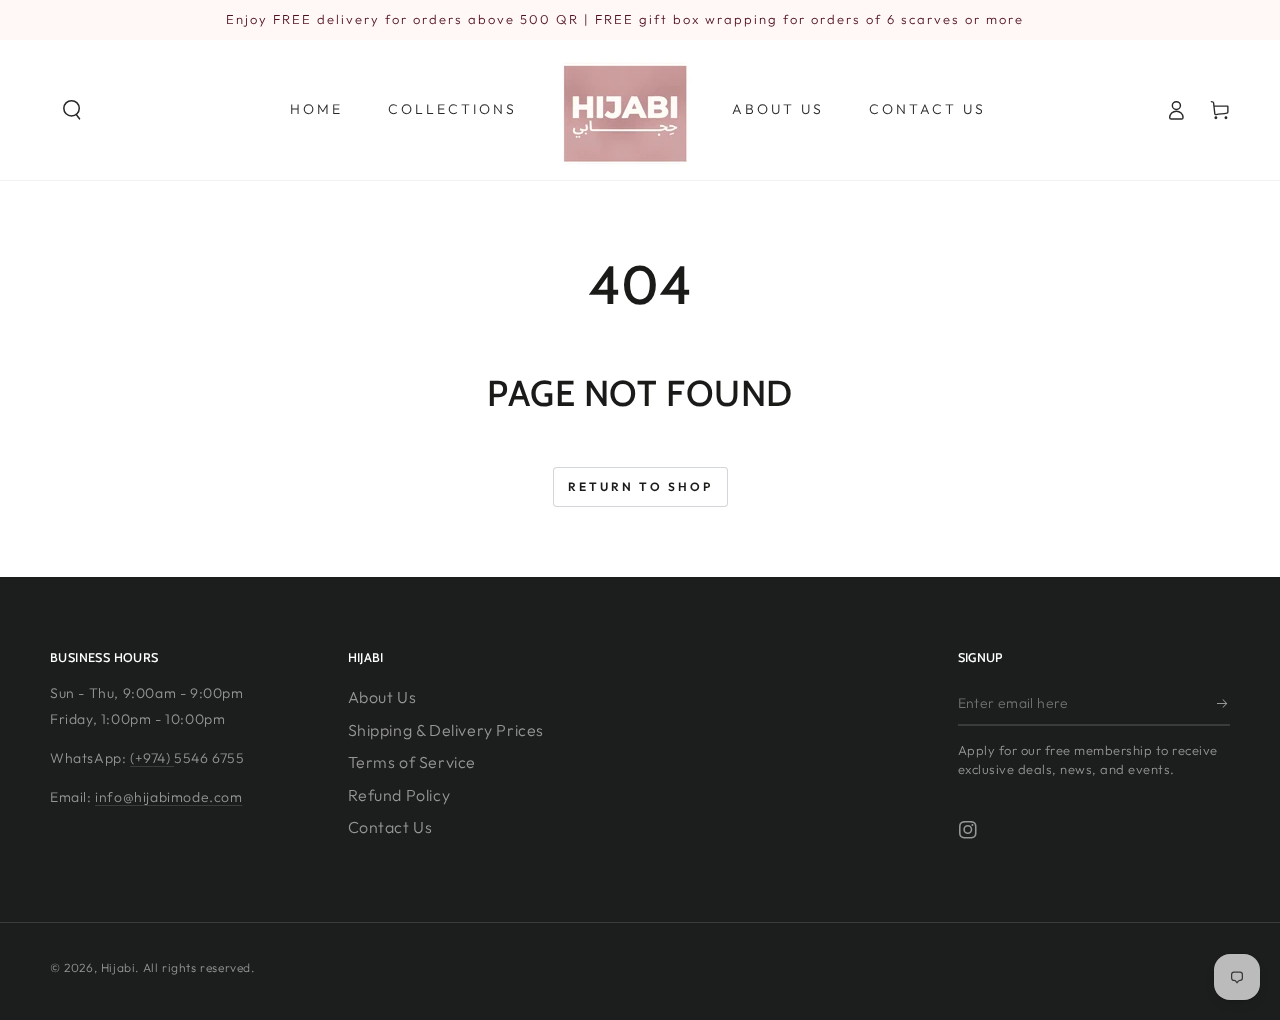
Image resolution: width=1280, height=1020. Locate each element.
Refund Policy (399, 795)
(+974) (152, 758)
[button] (72, 110)
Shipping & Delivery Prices (446, 730)
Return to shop (640, 486)
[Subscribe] (1223, 703)
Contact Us (390, 827)
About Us (382, 697)
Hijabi (118, 967)
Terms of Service (412, 762)
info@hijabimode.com (168, 797)
